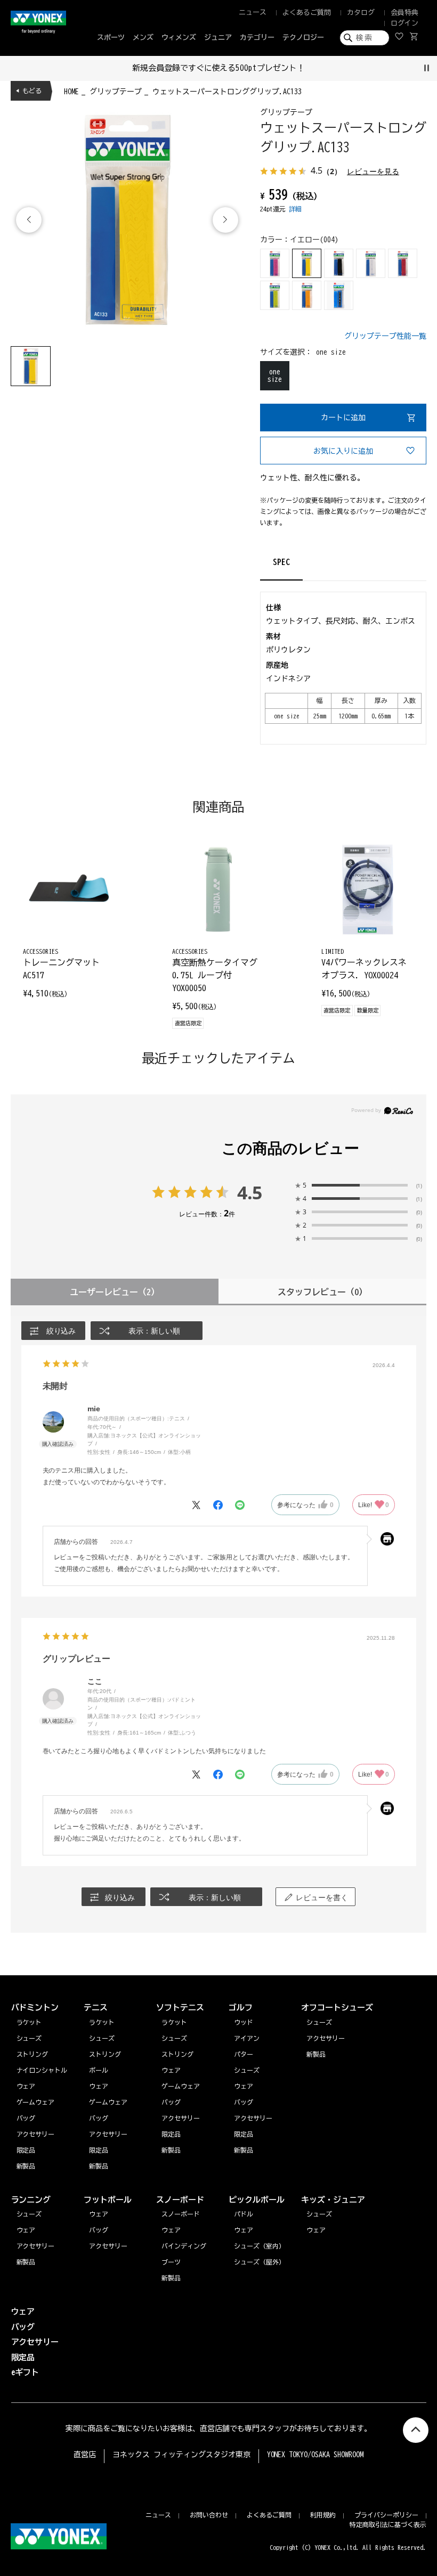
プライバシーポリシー (386, 2515)
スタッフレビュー (322, 1292)
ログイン (404, 23)
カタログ (361, 13)
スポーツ (111, 38)
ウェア (26, 2230)
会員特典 (404, 13)
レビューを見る (373, 171)
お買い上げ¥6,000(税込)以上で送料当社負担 (248, 68)
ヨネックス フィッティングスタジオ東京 (181, 2455)
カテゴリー (257, 38)
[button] (225, 220)
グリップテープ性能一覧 (385, 336)
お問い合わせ (209, 2515)
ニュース (253, 13)
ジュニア (218, 38)
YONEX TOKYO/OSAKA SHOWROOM (315, 2455)
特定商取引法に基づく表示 (388, 2524)
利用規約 (323, 2515)
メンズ (143, 38)
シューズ (29, 2214)
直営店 (85, 2455)
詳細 (295, 209)
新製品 (26, 2262)
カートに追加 (343, 418)
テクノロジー (303, 38)
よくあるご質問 (307, 13)
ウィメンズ (179, 38)
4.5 (250, 1192)
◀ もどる (29, 91)
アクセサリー (36, 2246)
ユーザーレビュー (115, 1292)
